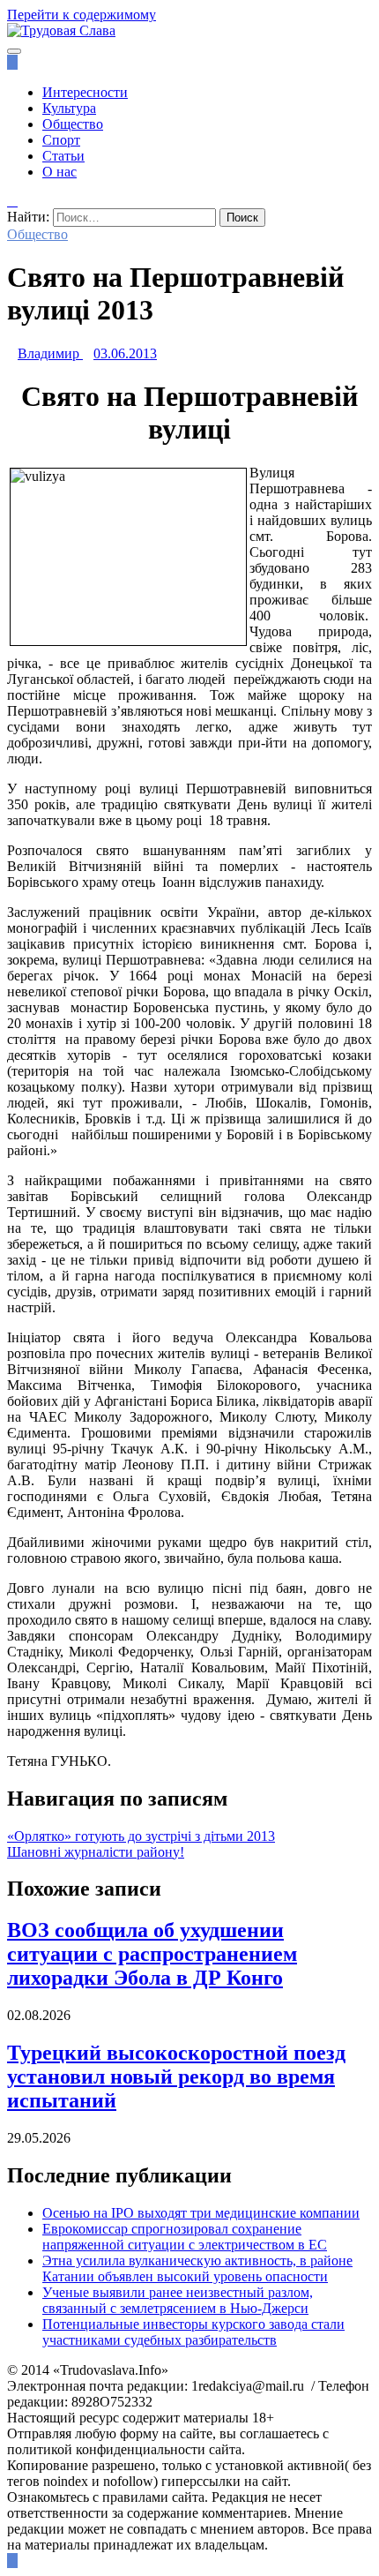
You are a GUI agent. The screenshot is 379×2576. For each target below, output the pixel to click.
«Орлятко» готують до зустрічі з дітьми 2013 (141, 1836)
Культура (69, 108)
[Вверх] (12, 2561)
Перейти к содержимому (82, 15)
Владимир (48, 353)
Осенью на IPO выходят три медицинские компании (201, 2213)
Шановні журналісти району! (96, 1852)
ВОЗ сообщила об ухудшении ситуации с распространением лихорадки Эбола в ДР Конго (152, 1954)
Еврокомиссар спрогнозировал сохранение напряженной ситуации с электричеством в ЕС (185, 2237)
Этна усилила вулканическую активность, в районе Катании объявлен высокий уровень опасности (197, 2268)
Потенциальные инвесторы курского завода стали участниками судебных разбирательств (193, 2332)
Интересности (85, 92)
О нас (59, 172)
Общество (73, 124)
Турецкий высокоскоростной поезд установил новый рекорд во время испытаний (176, 2077)
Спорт (61, 140)
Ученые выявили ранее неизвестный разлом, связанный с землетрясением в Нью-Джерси (178, 2300)
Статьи (63, 156)
